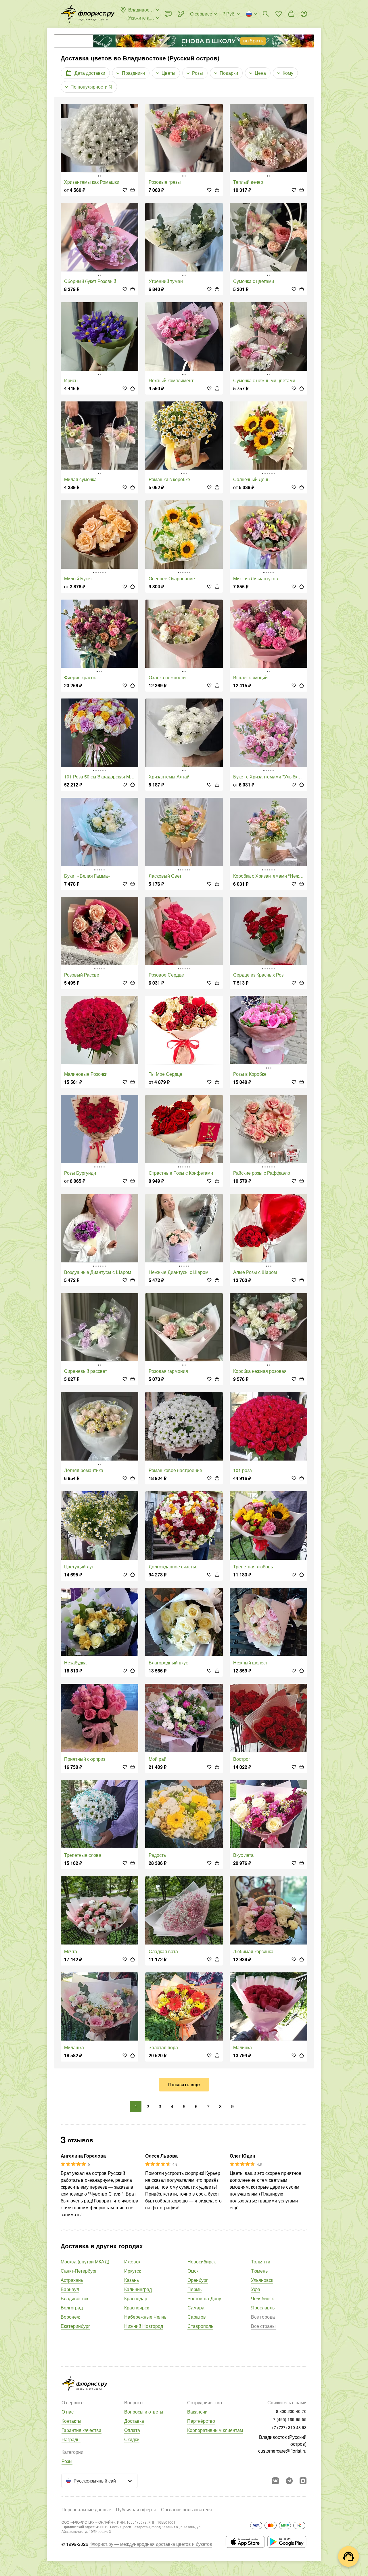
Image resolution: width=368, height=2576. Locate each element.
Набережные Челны (146, 2317)
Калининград (138, 2289)
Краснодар (136, 2298)
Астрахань (72, 2280)
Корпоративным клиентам (215, 2430)
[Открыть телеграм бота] (289, 2481)
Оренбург (198, 2280)
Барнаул (70, 2289)
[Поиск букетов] (266, 14)
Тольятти (261, 2262)
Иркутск (133, 2271)
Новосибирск (202, 2262)
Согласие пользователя (186, 2509)
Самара (196, 2308)
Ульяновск (262, 2280)
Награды (71, 2439)
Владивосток (74, 2298)
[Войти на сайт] (304, 14)
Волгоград (72, 2308)
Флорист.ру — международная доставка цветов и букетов (151, 2544)
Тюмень (259, 2271)
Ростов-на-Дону (204, 2298)
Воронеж (70, 2317)
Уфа (256, 2289)
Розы (67, 2461)
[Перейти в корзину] (291, 14)
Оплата (132, 2430)
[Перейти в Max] (303, 2481)
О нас (68, 2412)
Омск (193, 2271)
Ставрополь (200, 2326)
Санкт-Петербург (79, 2271)
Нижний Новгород (144, 2326)
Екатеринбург (75, 2326)
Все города (263, 2317)
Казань (132, 2280)
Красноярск (137, 2308)
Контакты (71, 2421)
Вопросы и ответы (144, 2412)
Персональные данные (86, 2509)
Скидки (132, 2439)
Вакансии (197, 2412)
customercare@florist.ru (282, 2451)
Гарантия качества (82, 2430)
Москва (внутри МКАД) (85, 2262)
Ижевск (132, 2262)
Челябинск (262, 2298)
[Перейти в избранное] (279, 14)
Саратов (197, 2317)
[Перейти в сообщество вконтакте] (275, 2481)
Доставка (134, 2421)
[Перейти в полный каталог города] (88, 14)
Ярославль (263, 2308)
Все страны (263, 2326)
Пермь (194, 2289)
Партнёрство (201, 2421)
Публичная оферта (136, 2509)
